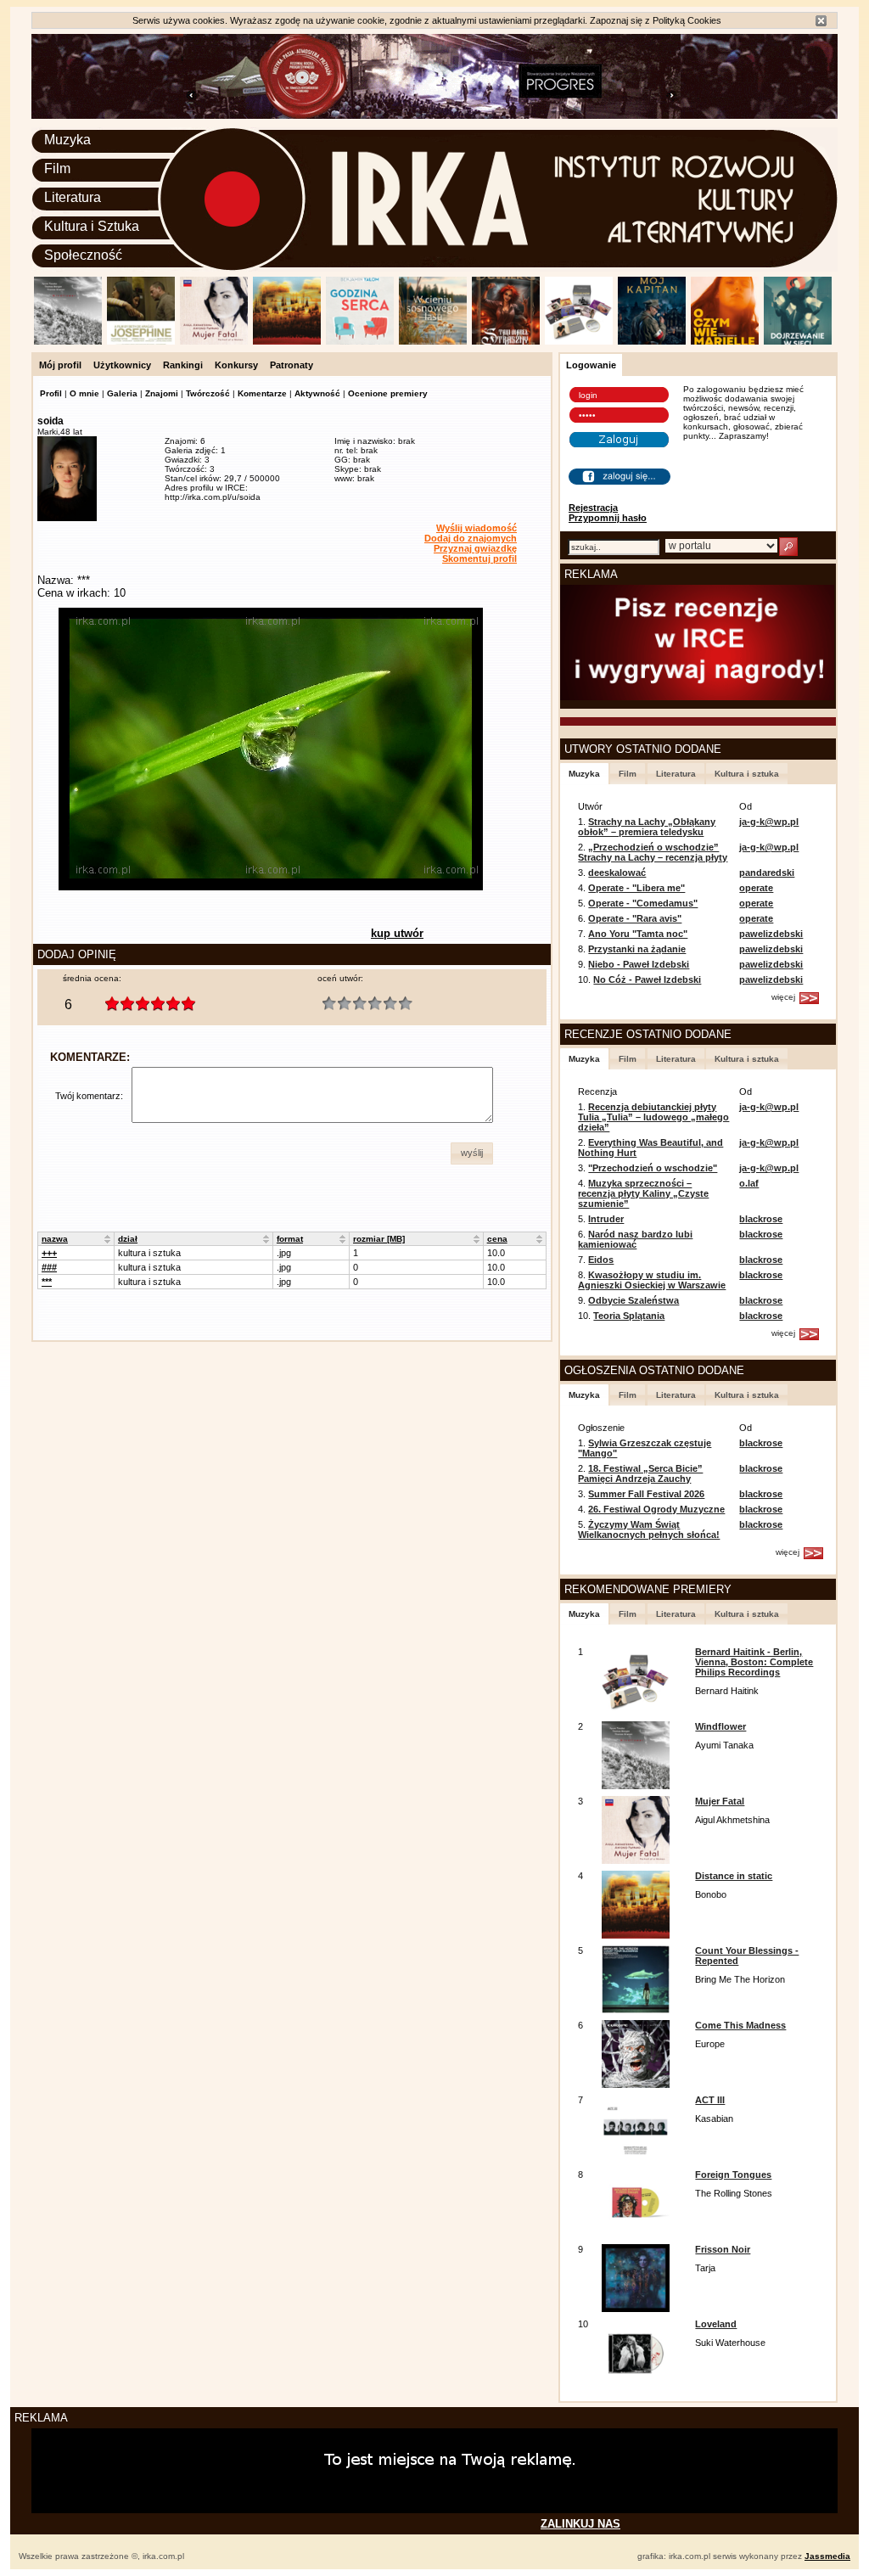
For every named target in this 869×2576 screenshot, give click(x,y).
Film (57, 168)
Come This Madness (740, 2025)
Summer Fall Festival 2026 (646, 1494)
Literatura (73, 197)
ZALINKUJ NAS (580, 2524)
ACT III (710, 2100)
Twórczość (208, 393)
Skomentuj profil (479, 558)
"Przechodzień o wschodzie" (653, 1168)
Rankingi (183, 365)
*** (47, 1282)
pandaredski (767, 873)
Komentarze (262, 393)
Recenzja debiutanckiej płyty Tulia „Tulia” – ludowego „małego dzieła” (653, 1117)
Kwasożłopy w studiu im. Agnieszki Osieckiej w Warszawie (652, 1280)
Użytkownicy (122, 365)
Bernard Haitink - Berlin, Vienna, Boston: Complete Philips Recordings (754, 1662)
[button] (472, 1153)
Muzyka (67, 140)
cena (497, 1239)
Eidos (601, 1260)
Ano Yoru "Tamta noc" (638, 934)
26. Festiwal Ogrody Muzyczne (656, 1509)
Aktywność (317, 393)
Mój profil (60, 365)
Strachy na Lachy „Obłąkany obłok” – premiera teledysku (647, 827)
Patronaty (292, 365)
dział (128, 1239)
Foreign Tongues (733, 2175)
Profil (51, 393)
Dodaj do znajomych (471, 538)
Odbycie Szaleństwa (634, 1300)
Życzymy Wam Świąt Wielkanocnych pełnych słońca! (649, 1529)
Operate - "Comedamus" (643, 903)
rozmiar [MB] (379, 1239)
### (49, 1267)
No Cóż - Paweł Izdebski (647, 979)
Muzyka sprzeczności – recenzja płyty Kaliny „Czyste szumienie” (643, 1193)
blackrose (761, 1219)
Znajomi (162, 393)
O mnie (84, 393)
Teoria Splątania (629, 1316)
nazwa (55, 1239)
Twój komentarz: (89, 1096)
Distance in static (734, 1876)
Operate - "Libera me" (636, 888)
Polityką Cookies (687, 20)
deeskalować (617, 873)
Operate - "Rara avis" (635, 918)
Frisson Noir (723, 2249)
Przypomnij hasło (608, 518)
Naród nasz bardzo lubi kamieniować (635, 1239)
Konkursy (236, 365)
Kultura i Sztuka (92, 226)
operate (756, 888)
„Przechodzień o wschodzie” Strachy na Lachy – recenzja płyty (653, 852)
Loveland (716, 2324)
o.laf (749, 1183)
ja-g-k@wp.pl (769, 822)
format (290, 1239)
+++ (49, 1253)
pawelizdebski (771, 934)
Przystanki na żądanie (637, 949)
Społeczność (83, 255)
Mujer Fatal (720, 1801)
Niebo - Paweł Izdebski (639, 964)
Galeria (122, 393)
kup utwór (397, 933)
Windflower (720, 1726)
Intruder (606, 1219)
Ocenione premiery (388, 393)
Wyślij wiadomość (477, 528)
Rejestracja (593, 508)
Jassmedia (827, 2556)
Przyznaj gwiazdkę (475, 548)
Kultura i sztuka (747, 774)
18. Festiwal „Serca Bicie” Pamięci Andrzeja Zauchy (640, 1473)
